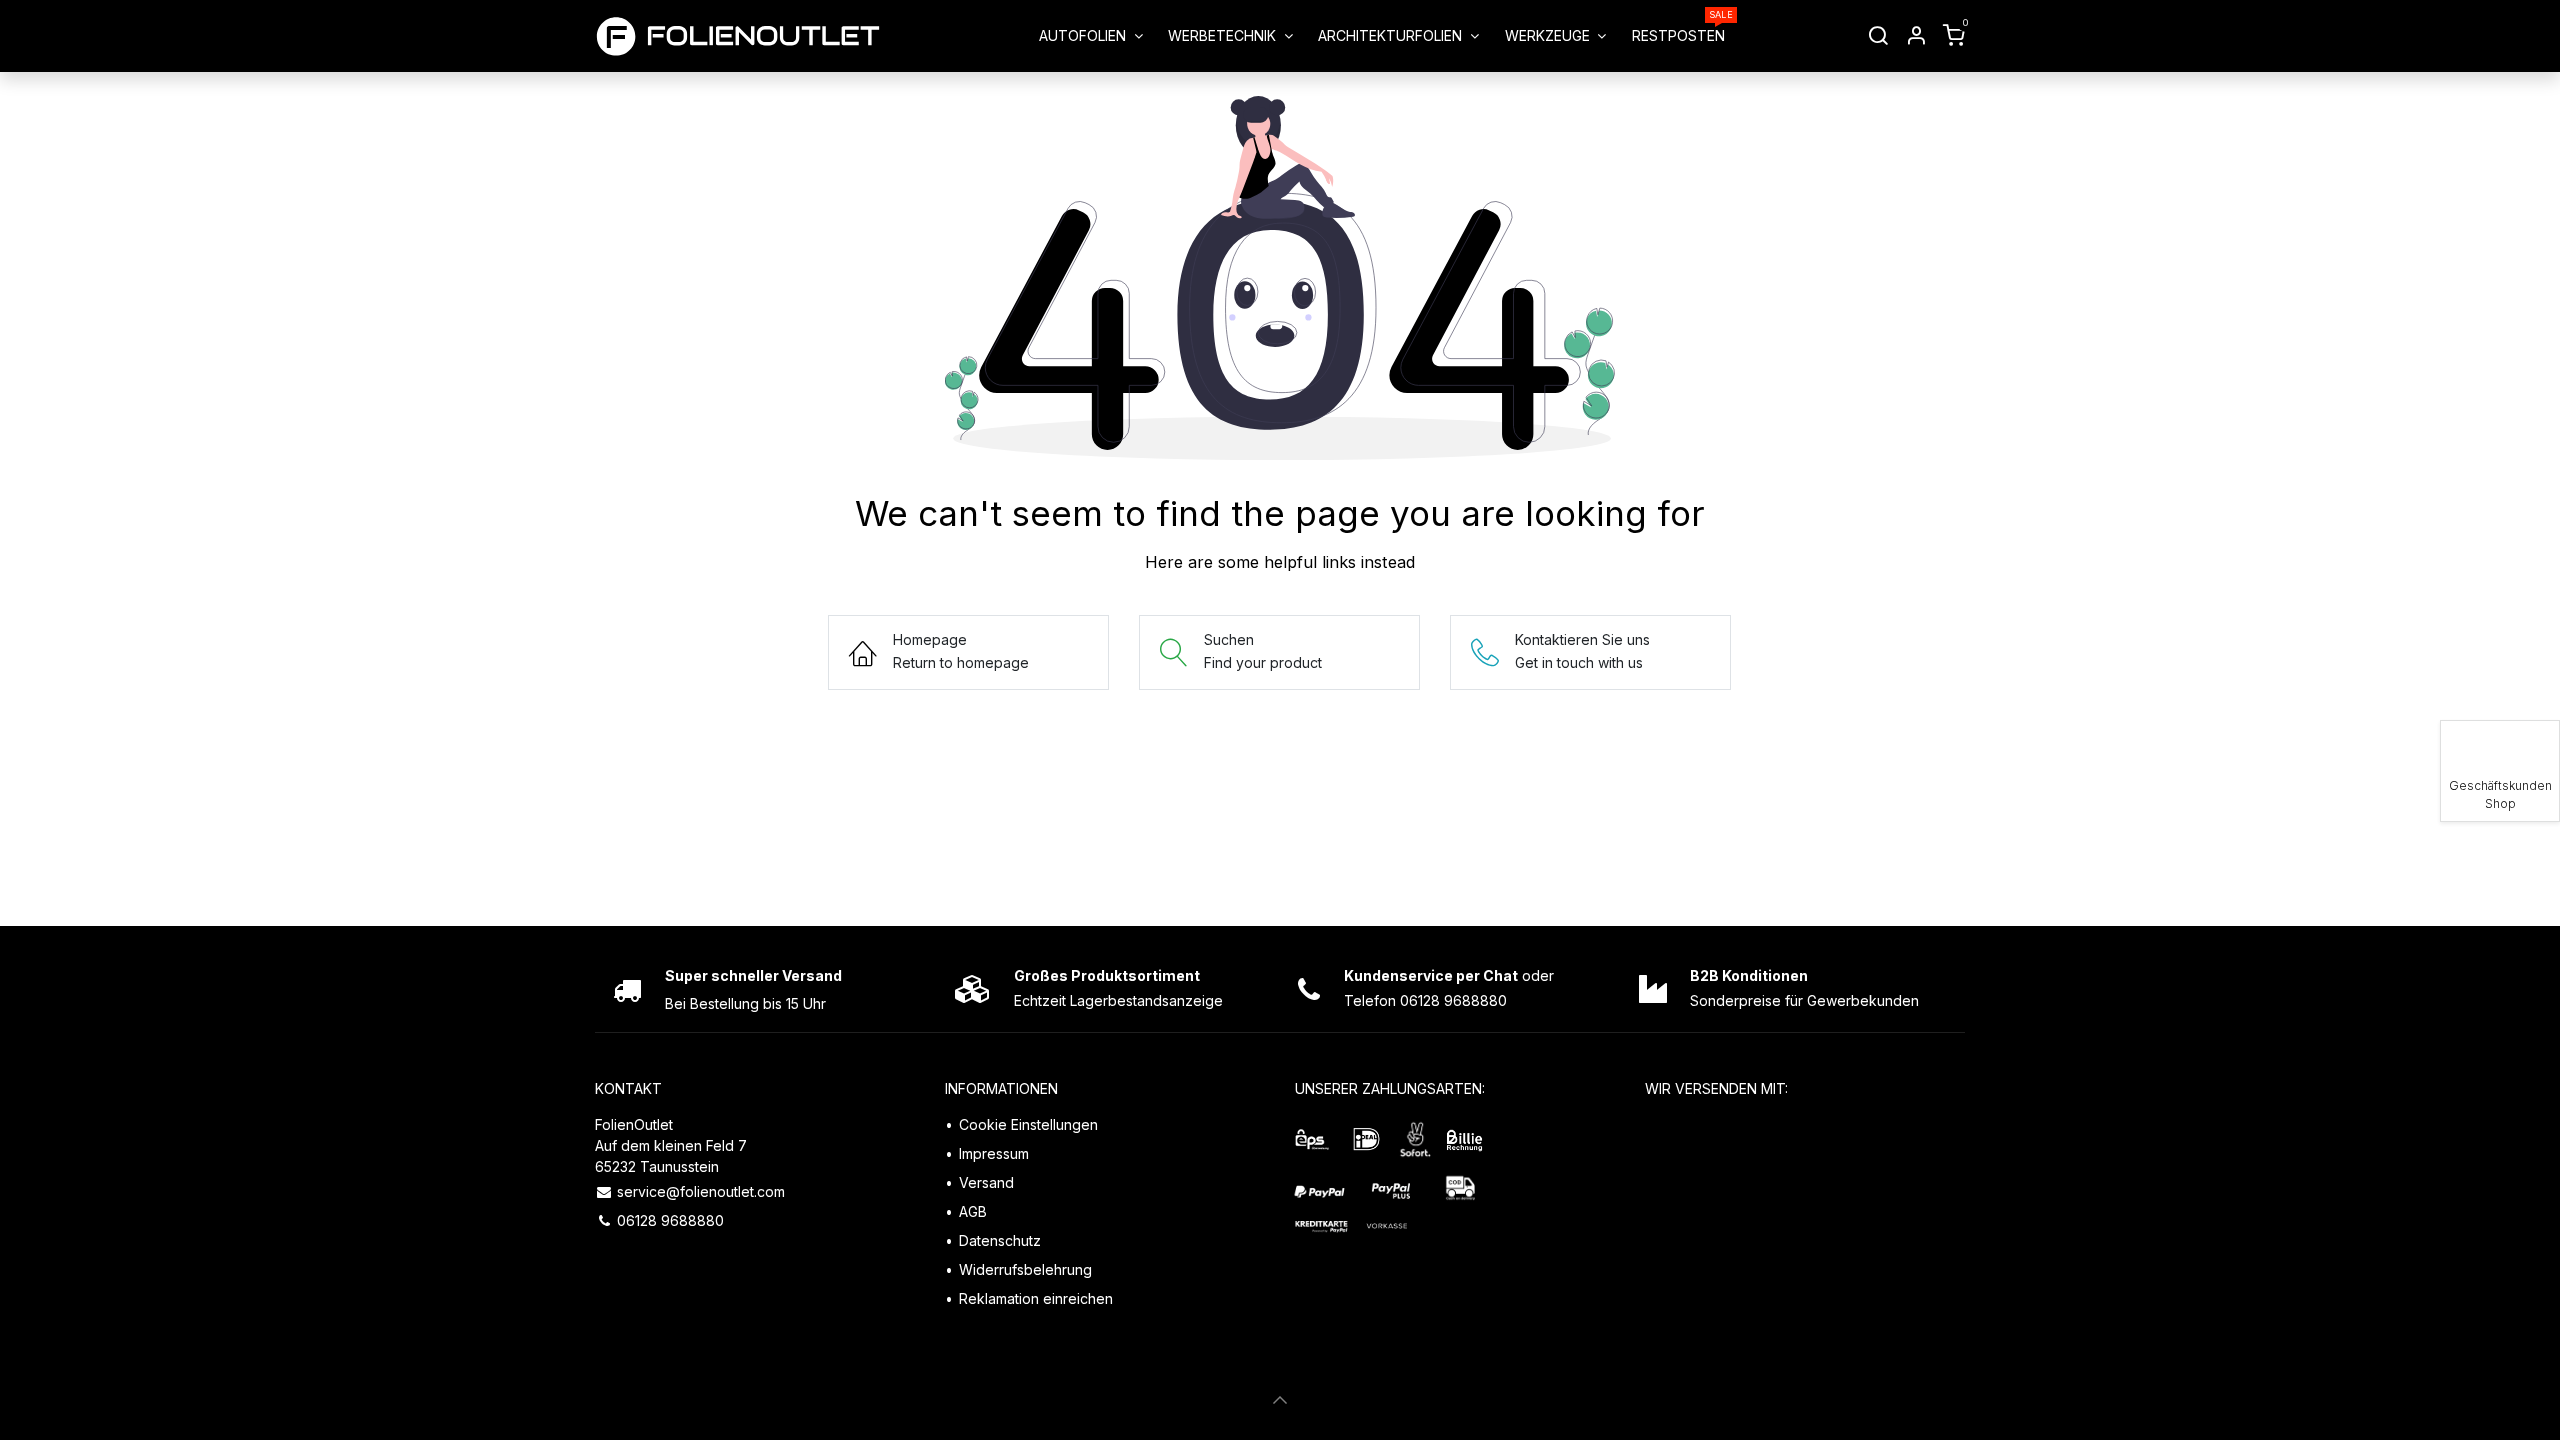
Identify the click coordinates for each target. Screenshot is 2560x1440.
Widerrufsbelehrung (1025, 1269)
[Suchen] (1878, 36)
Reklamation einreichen (1036, 1298)
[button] (1280, 1400)
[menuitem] (1090, 36)
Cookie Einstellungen (1028, 1124)
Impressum (994, 1153)
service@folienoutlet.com (701, 1191)
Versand (986, 1182)
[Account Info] (1916, 36)
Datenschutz (1000, 1240)
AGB (973, 1211)
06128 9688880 (670, 1220)
